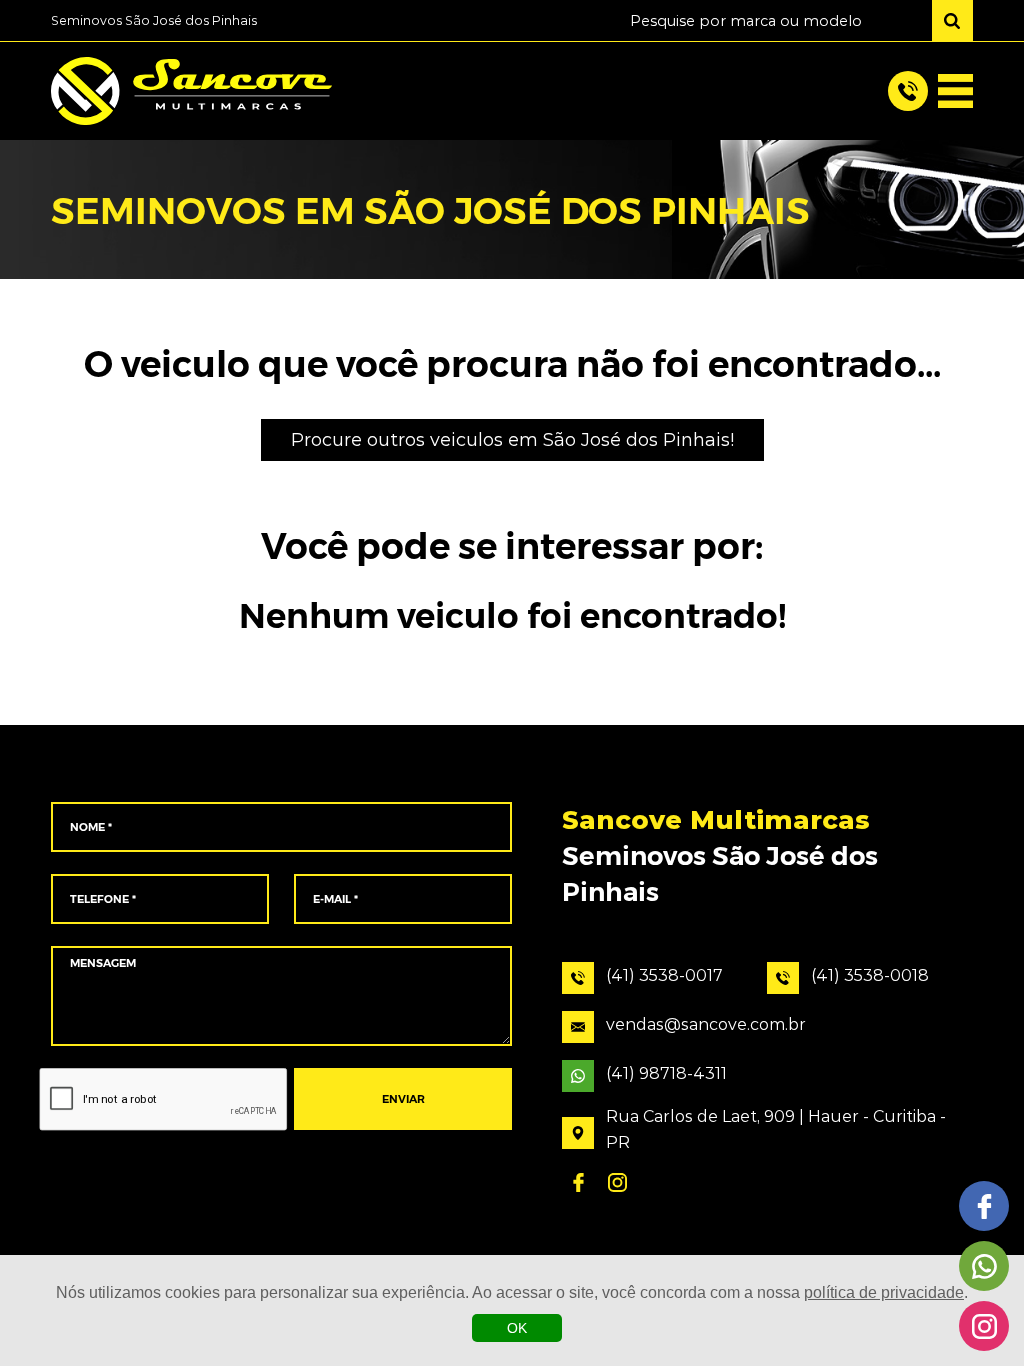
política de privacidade (884, 1292)
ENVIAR (403, 1099)
